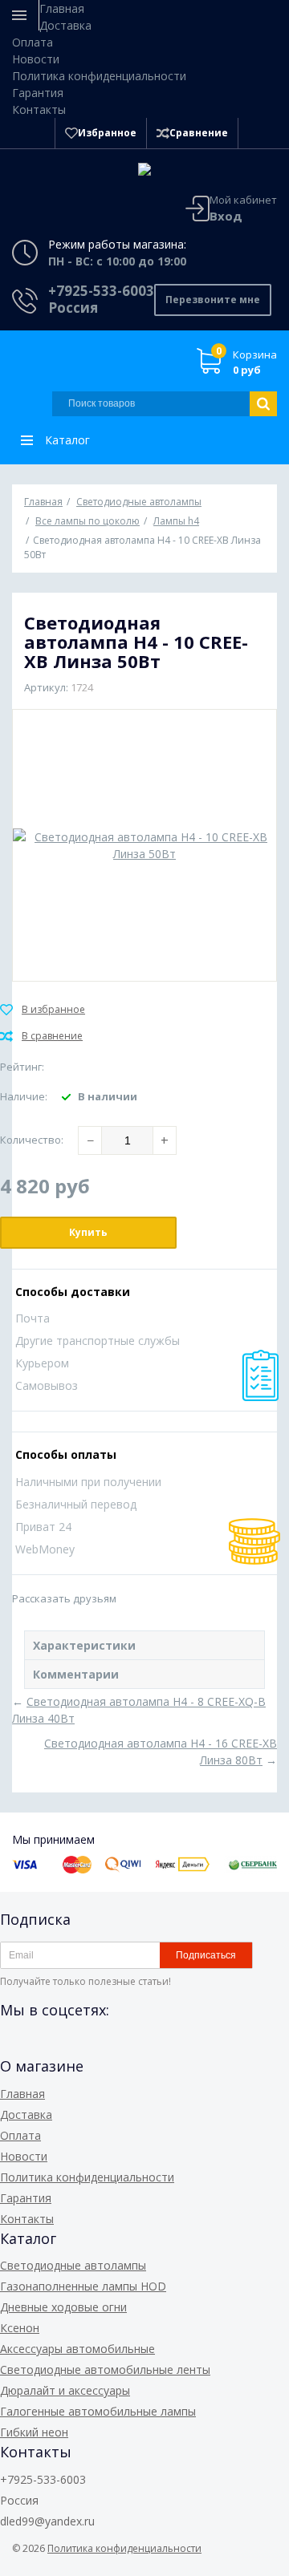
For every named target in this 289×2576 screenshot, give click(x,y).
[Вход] (258, 133)
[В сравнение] (41, 1036)
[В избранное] (43, 1010)
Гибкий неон (34, 2432)
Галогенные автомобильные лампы (98, 2411)
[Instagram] (128, 2046)
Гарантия (38, 93)
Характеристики (84, 1645)
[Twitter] (100, 2046)
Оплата (33, 42)
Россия (73, 308)
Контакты (39, 109)
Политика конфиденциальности (99, 76)
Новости (36, 59)
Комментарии (76, 1674)
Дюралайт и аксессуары (65, 2390)
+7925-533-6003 (101, 291)
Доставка (65, 25)
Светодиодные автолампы (73, 2265)
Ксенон (20, 2328)
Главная (62, 8)
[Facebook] (13, 2046)
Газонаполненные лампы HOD (83, 2286)
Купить (88, 1232)
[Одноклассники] (71, 2046)
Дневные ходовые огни (63, 2307)
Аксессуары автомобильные (77, 2349)
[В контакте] (42, 2046)
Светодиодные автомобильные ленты (105, 2369)
